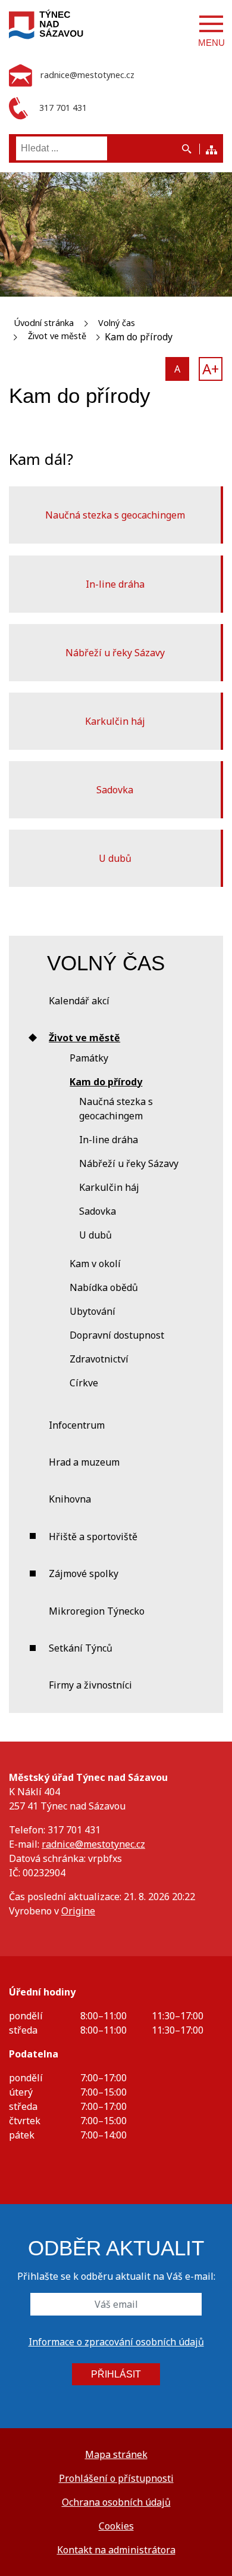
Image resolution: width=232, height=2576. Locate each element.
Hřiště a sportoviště (93, 1537)
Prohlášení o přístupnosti (116, 2478)
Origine (78, 1911)
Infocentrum (77, 1425)
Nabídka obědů (104, 1287)
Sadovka (115, 790)
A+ (211, 369)
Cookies (116, 2526)
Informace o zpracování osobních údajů (116, 2342)
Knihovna (70, 1499)
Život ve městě (57, 336)
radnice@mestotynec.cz (93, 1844)
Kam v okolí (95, 1264)
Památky (89, 1058)
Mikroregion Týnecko (97, 1611)
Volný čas (117, 323)
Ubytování (93, 1311)
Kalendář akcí (79, 1001)
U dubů (115, 858)
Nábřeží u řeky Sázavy (115, 653)
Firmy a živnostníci (90, 1685)
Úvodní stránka (44, 323)
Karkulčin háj (115, 721)
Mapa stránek (116, 2454)
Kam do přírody (106, 1082)
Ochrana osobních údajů (116, 2502)
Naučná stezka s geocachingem (115, 515)
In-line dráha (115, 584)
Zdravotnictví (99, 1359)
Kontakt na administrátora (116, 2550)
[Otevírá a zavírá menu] (211, 24)
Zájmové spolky (84, 1573)
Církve (84, 1383)
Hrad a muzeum (84, 1462)
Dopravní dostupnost (117, 1335)
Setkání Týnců (81, 1648)
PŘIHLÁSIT (116, 2374)
